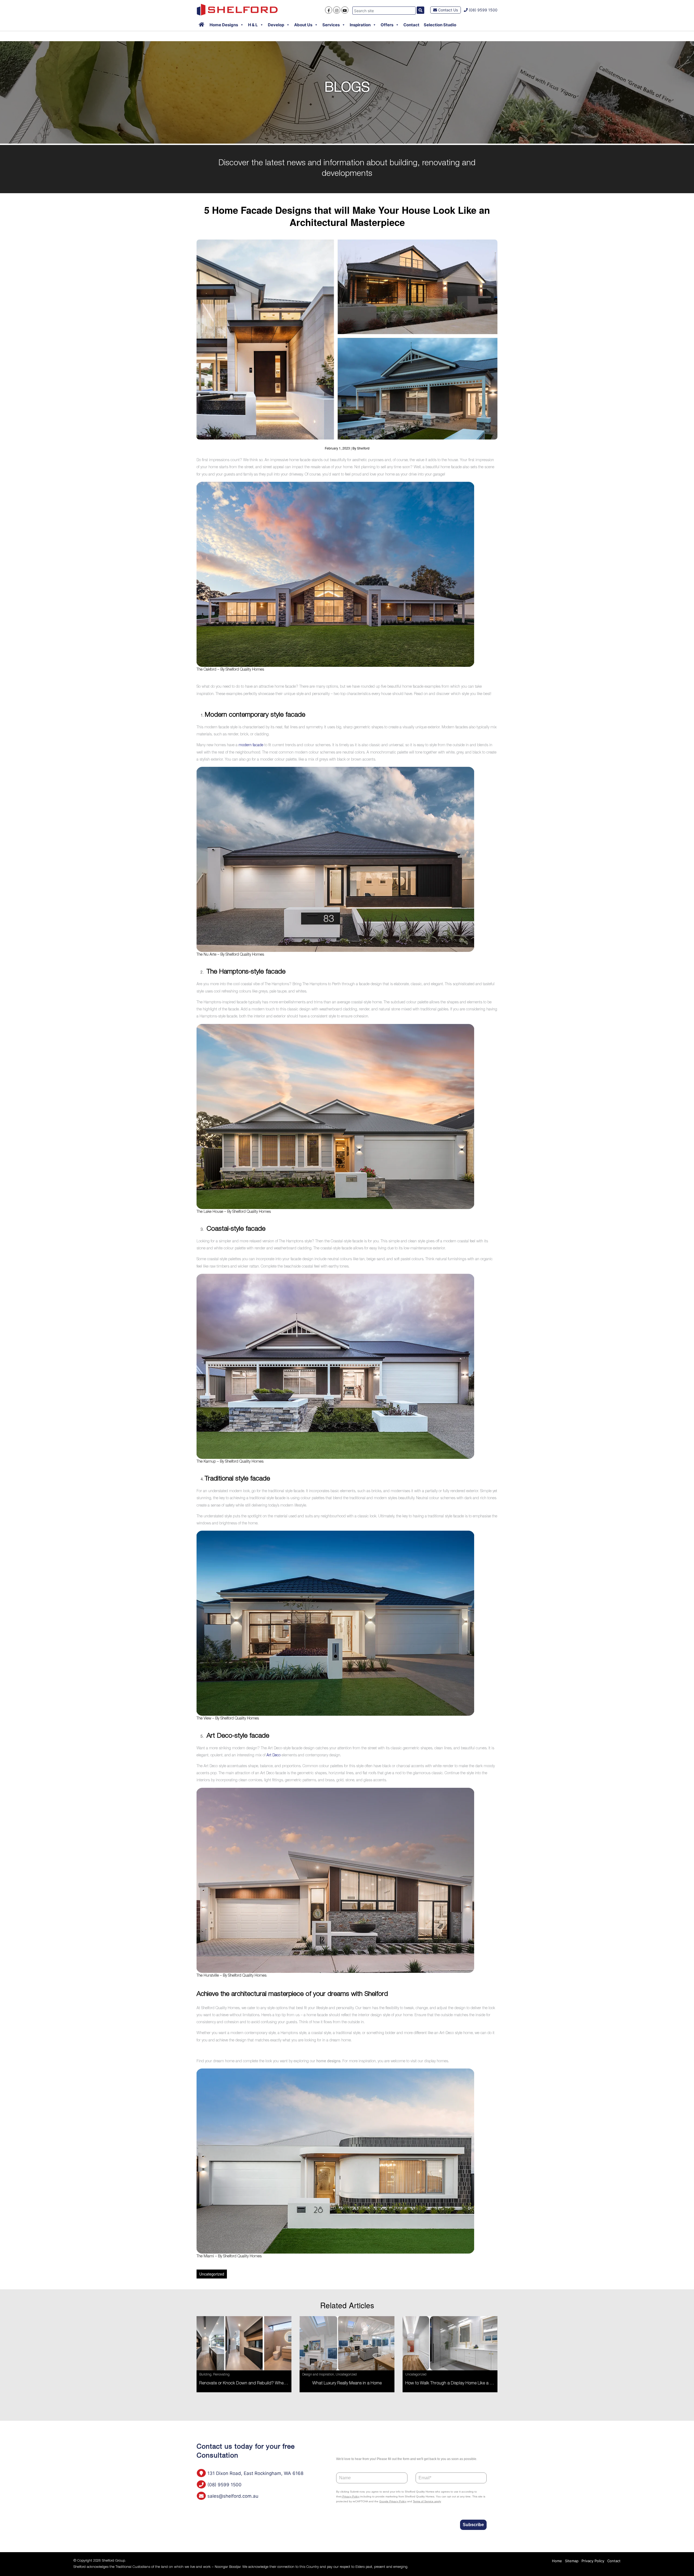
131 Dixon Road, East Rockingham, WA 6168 (255, 2473)
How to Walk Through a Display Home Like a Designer (456, 2384)
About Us (303, 25)
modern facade (250, 745)
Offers (387, 25)
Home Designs (224, 25)
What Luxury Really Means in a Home (347, 2384)
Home (557, 2561)
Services (331, 25)
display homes (436, 2061)
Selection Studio (440, 25)
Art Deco (274, 1756)
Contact (411, 25)
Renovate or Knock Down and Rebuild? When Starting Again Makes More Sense (275, 2384)
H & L (253, 25)
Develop (276, 25)
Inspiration (360, 25)
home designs (328, 2061)
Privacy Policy (593, 2561)
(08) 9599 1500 (483, 10)
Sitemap (572, 2561)
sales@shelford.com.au (232, 2496)
